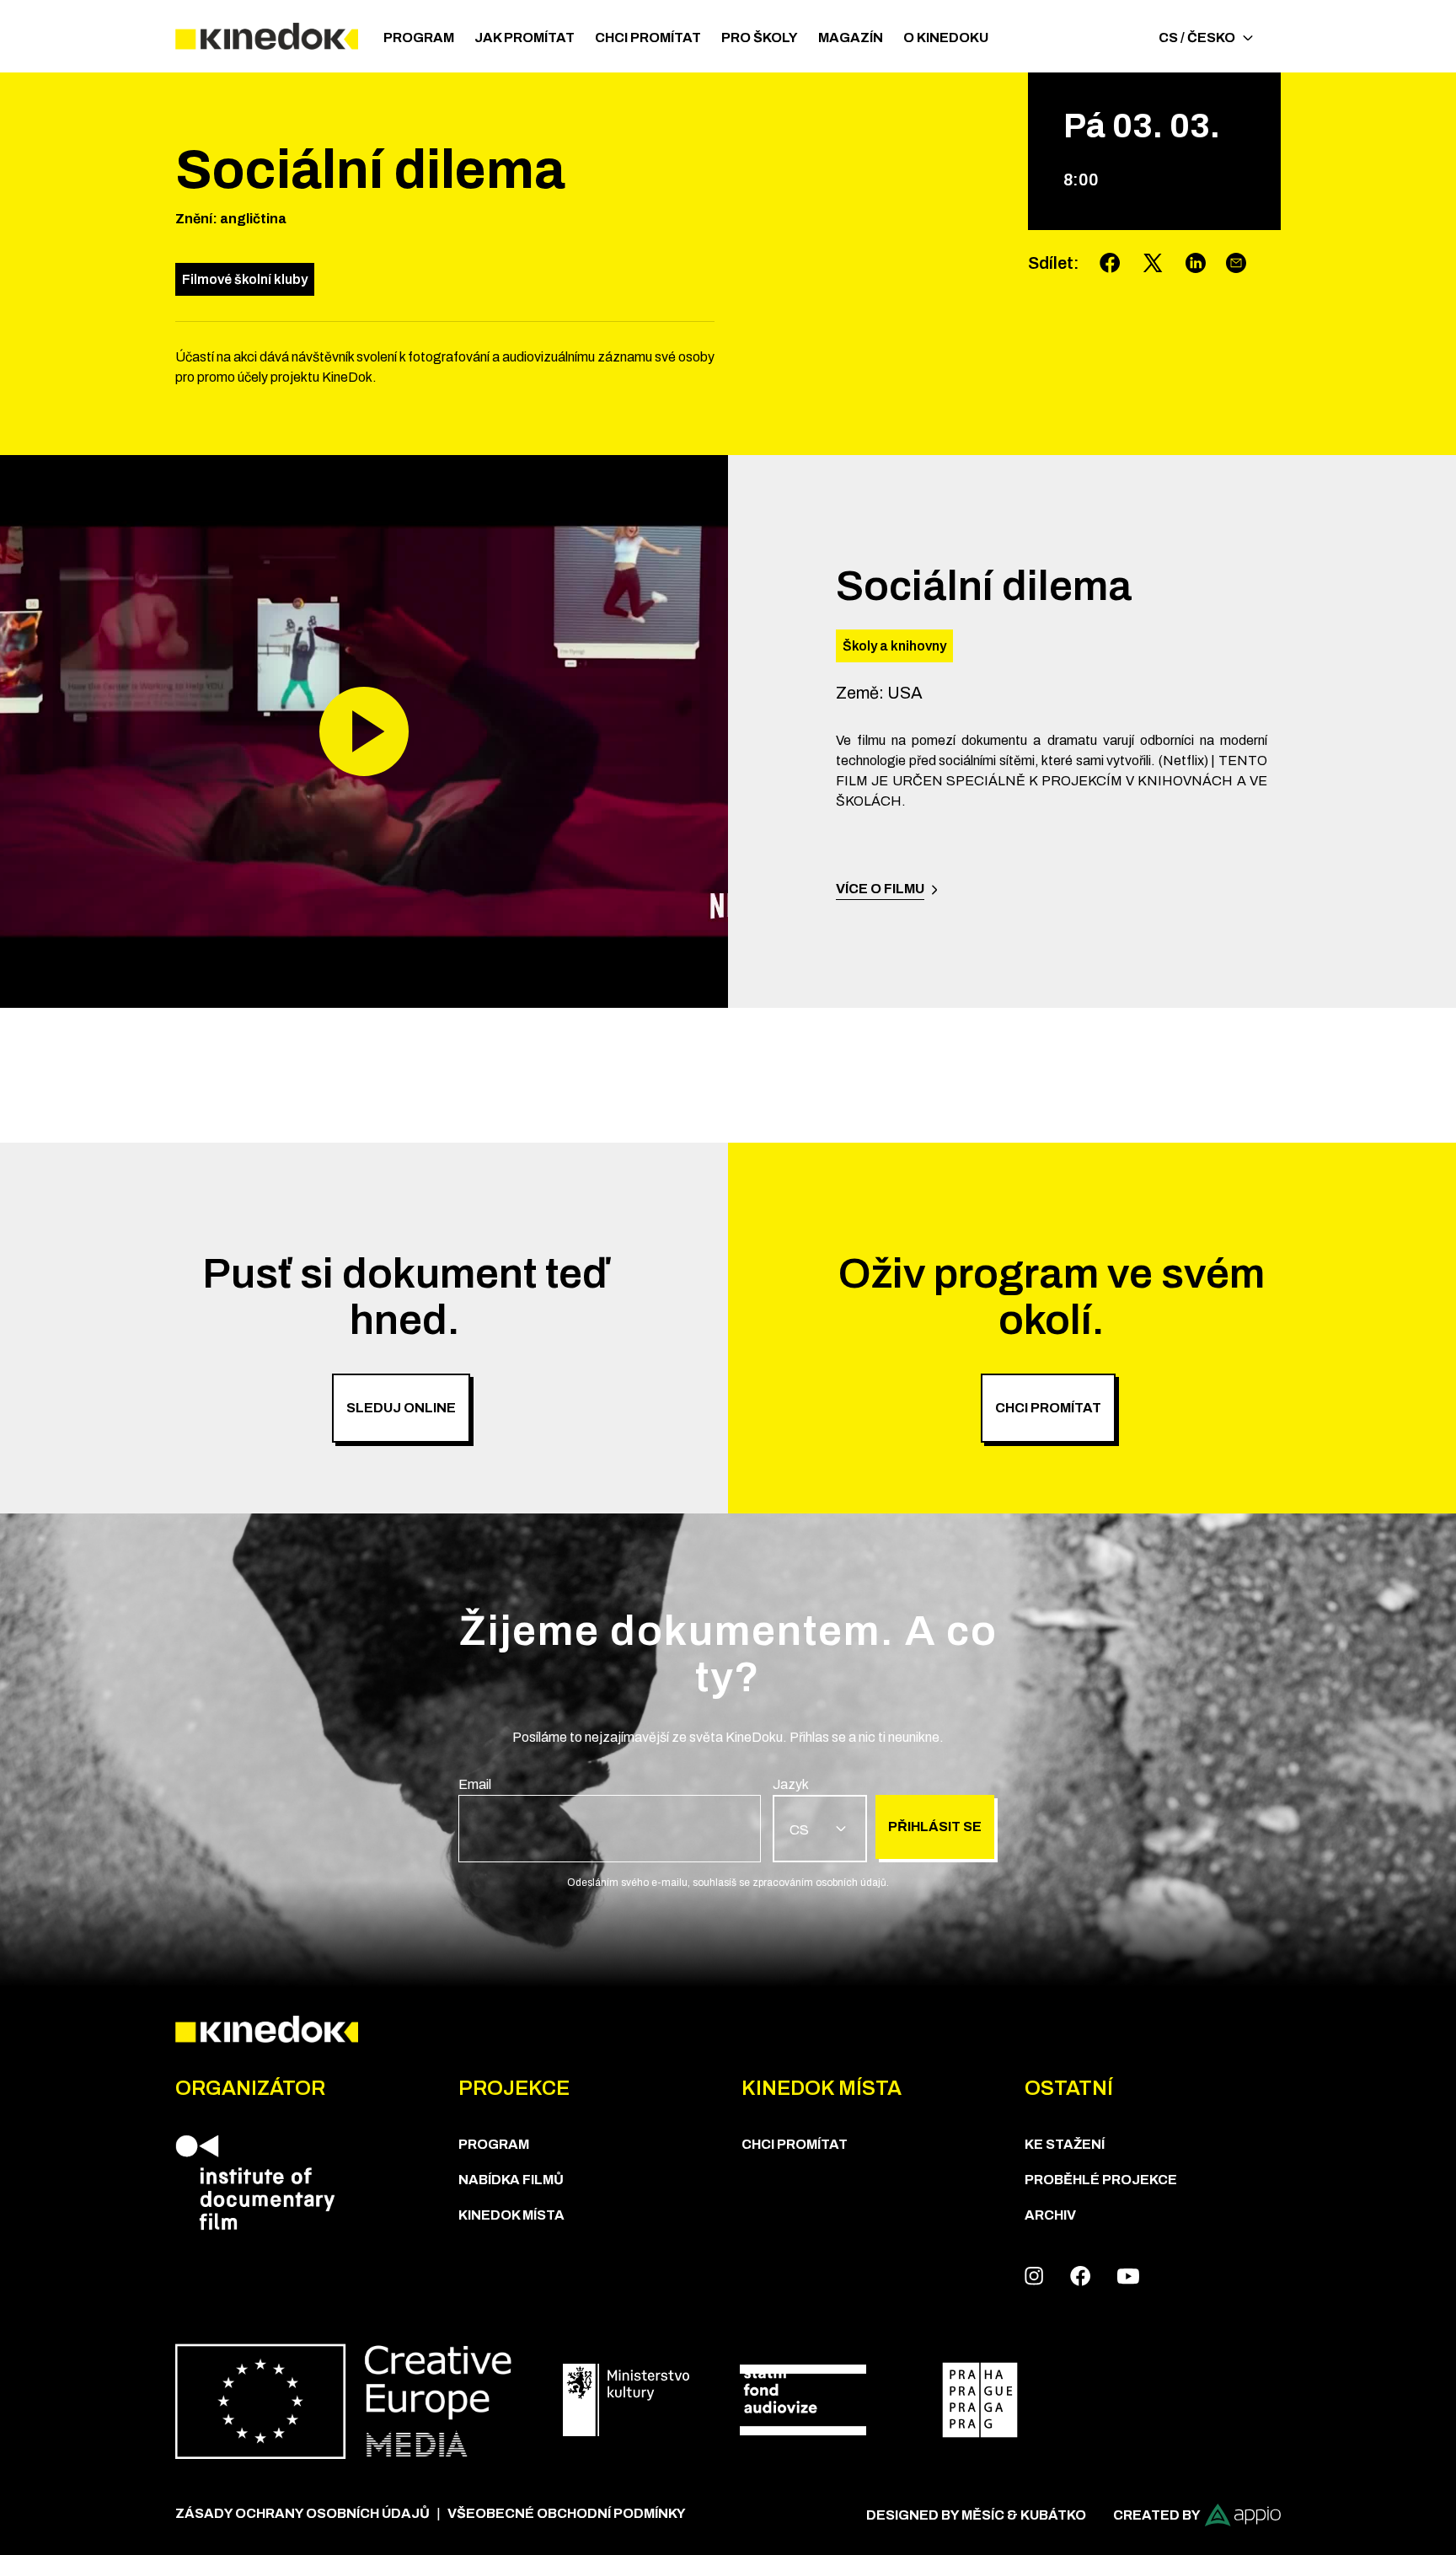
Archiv (1050, 2215)
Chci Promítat (648, 37)
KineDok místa (511, 2215)
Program (419, 37)
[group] (610, 1818)
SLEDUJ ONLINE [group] (401, 1408)
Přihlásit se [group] (935, 1827)
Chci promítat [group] (1048, 1408)
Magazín (851, 37)
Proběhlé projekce (1101, 2180)
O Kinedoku (946, 37)
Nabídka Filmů (511, 2180)
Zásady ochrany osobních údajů (302, 2513)
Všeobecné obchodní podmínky (567, 2513)
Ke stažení (1065, 2144)
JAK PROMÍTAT (525, 37)
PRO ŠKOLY (760, 37)
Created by (1157, 2515)
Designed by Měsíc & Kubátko (976, 2515)
